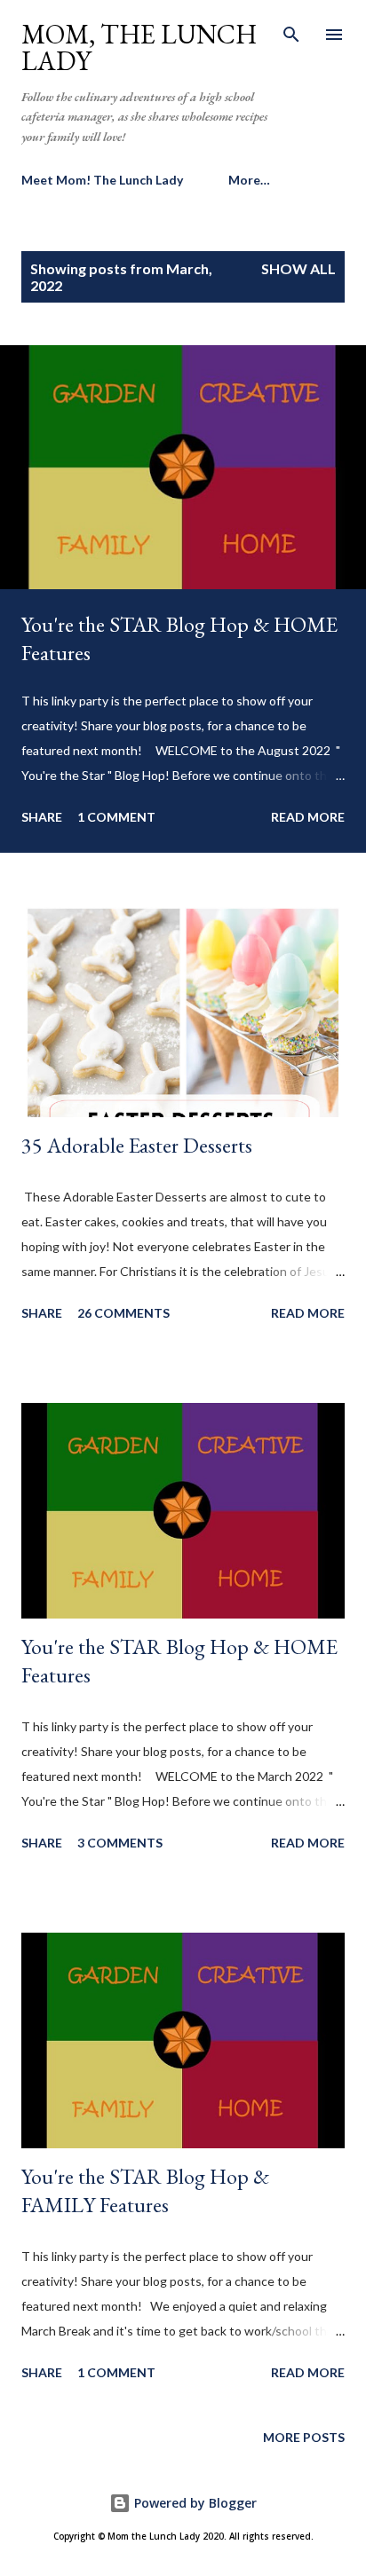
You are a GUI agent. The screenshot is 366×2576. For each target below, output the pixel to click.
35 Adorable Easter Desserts (137, 1145)
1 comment (116, 817)
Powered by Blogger (194, 2503)
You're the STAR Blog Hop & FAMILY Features (145, 2190)
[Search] (291, 32)
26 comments (123, 1313)
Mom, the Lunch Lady (139, 47)
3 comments (120, 1843)
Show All (298, 268)
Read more (308, 817)
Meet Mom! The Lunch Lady (102, 180)
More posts (304, 2437)
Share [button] (42, 817)
